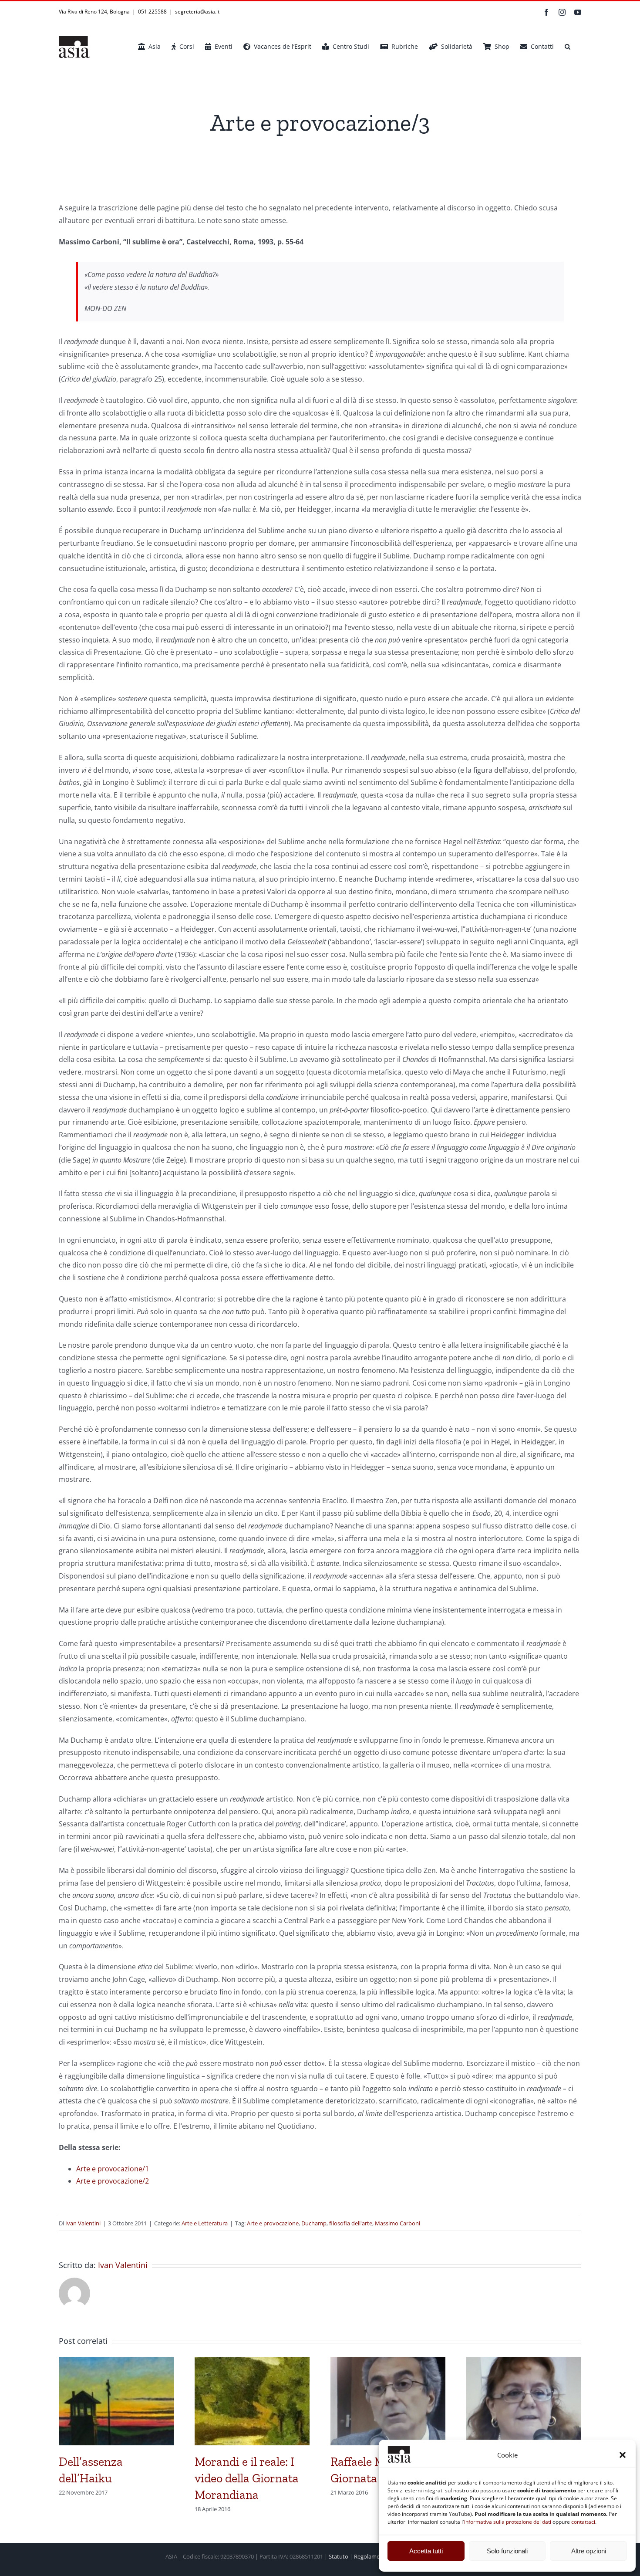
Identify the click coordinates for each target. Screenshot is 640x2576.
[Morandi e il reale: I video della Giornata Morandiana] (252, 2362)
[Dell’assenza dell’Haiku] (116, 2362)
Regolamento (371, 2556)
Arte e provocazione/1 (113, 2169)
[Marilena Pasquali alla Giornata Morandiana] (524, 2362)
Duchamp (314, 2223)
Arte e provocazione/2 (113, 2181)
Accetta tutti (426, 2551)
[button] (623, 2455)
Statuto (339, 2556)
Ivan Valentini (83, 2223)
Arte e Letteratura (205, 2223)
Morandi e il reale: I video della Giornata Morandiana (247, 2478)
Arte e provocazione (273, 2223)
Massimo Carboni (397, 2223)
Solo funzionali (507, 2551)
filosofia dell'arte (351, 2223)
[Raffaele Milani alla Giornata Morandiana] (388, 2362)
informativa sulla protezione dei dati (508, 2522)
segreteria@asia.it (197, 12)
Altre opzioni (589, 2551)
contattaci (583, 2522)
